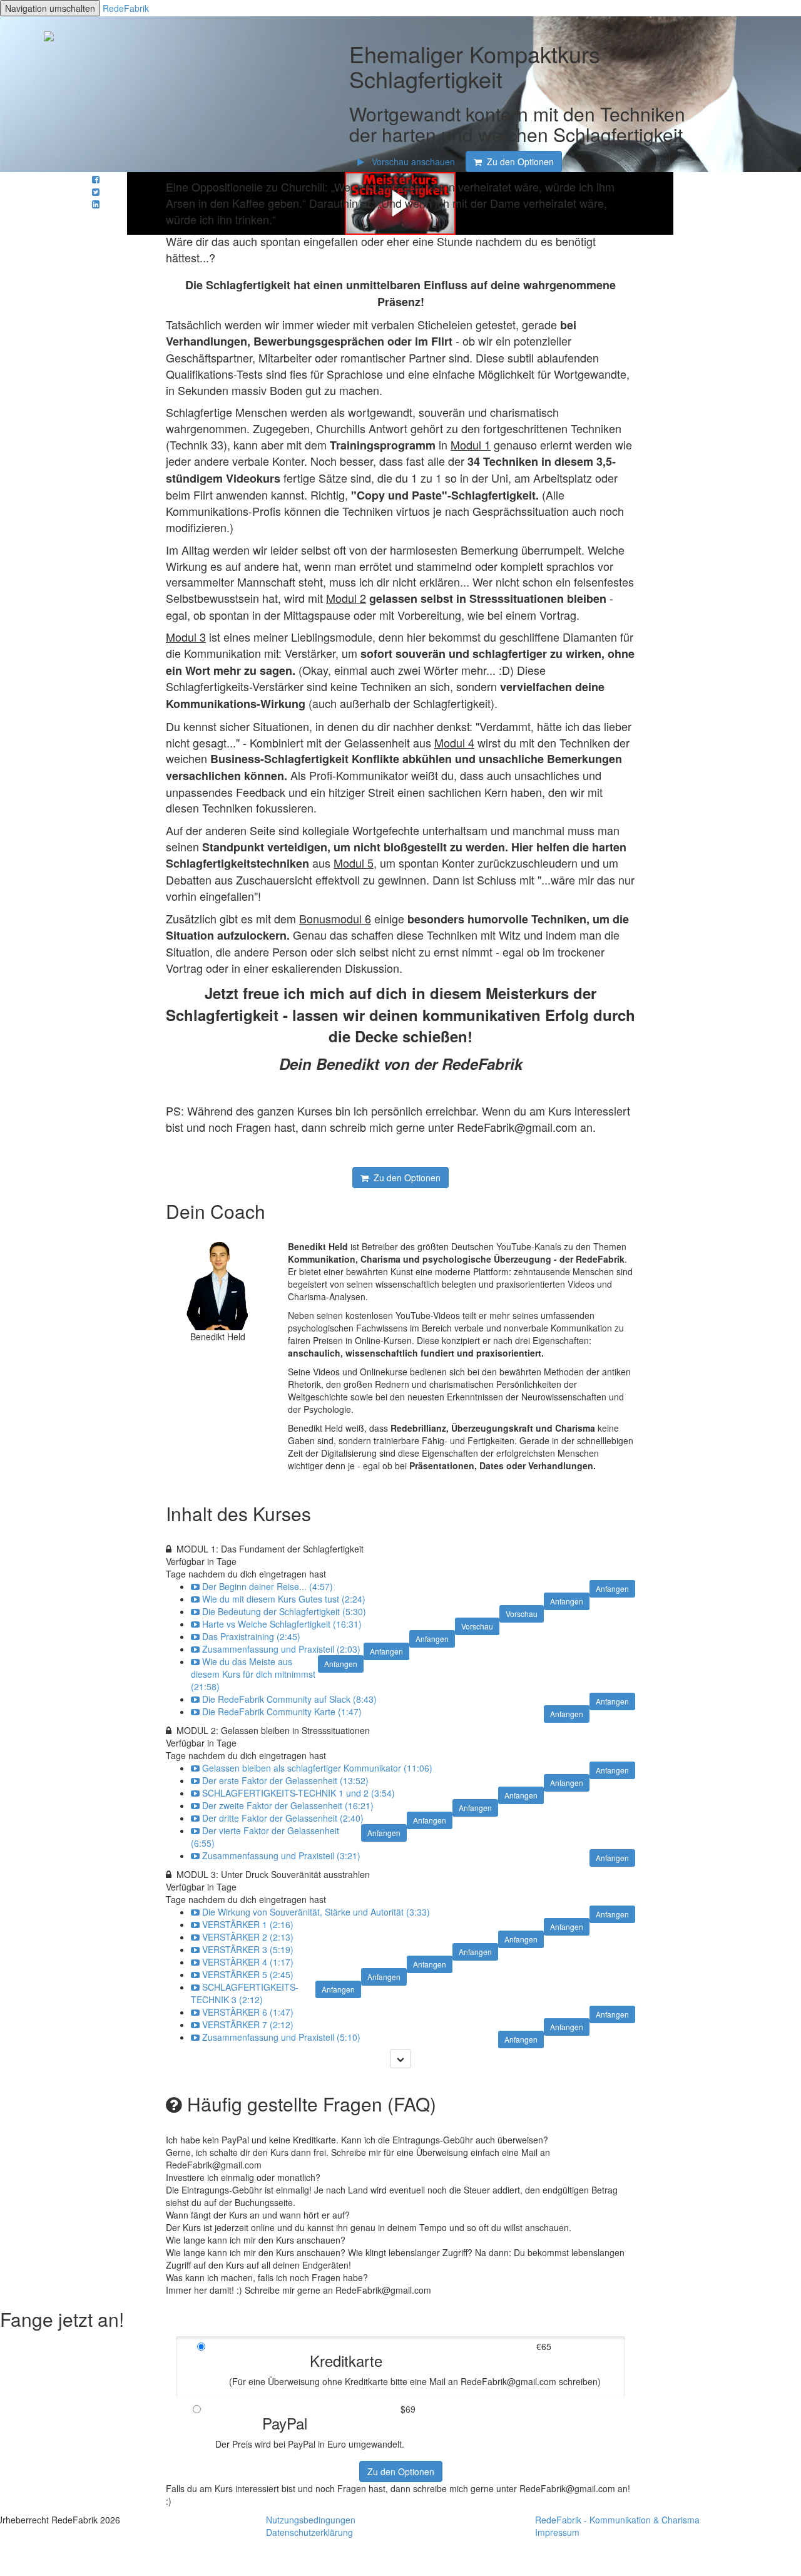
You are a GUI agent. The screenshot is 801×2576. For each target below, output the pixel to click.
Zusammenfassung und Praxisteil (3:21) (281, 1855)
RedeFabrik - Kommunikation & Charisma (617, 2520)
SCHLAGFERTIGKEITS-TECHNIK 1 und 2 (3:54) (298, 1793)
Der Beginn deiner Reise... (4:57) (268, 1586)
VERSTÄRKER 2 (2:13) (248, 1937)
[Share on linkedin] (96, 204)
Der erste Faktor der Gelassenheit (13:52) (285, 1780)
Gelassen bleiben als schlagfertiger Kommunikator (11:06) (317, 1768)
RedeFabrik (126, 8)
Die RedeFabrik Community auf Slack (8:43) (289, 1699)
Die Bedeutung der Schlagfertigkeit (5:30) (284, 1611)
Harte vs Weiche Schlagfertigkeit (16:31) (282, 1624)
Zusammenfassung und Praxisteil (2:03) (281, 1649)
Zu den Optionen (401, 2471)
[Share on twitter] (96, 192)
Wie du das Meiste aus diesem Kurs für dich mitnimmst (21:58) (253, 1674)
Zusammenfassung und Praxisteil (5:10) (281, 2037)
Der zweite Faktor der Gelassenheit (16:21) (288, 1805)
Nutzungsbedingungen (311, 2520)
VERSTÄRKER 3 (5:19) (248, 1949)
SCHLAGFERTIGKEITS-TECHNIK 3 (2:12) (245, 1993)
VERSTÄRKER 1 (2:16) (248, 1924)
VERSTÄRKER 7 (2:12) (248, 2024)
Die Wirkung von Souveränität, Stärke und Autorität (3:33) (316, 1912)
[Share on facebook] (96, 179)
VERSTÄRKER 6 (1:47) (248, 2012)
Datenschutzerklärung (309, 2532)
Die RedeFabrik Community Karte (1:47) (282, 1711)
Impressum (557, 2532)
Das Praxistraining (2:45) (251, 1636)
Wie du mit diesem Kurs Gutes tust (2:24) (284, 1599)
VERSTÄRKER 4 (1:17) (248, 1962)
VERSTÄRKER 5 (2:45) (248, 1974)
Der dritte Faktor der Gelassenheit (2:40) (283, 1818)
